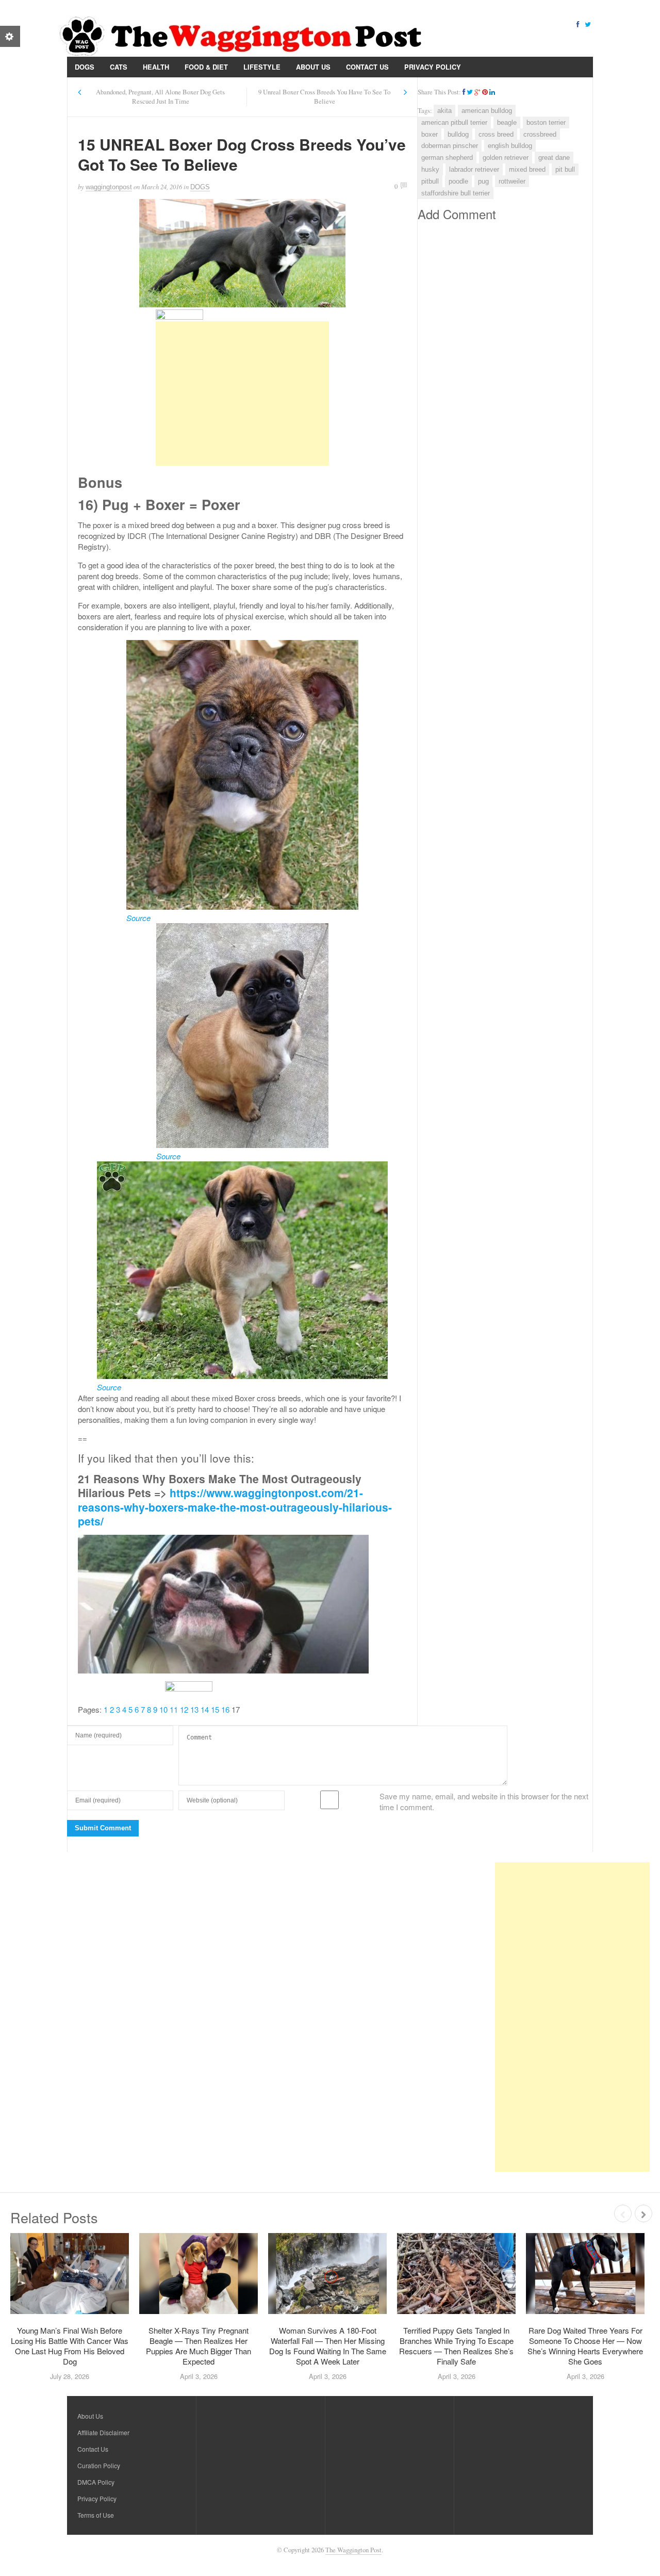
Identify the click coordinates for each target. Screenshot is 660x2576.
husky (430, 169)
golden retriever (506, 158)
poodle (458, 181)
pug (483, 181)
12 (184, 1709)
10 (163, 1709)
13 (194, 1709)
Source (138, 918)
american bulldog (487, 111)
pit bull (565, 169)
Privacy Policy (433, 67)
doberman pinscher (450, 146)
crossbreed (540, 134)
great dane (554, 158)
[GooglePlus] (477, 92)
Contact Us (367, 67)
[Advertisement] (242, 393)
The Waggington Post (353, 2550)
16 (225, 1709)
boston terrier (546, 122)
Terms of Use (96, 2515)
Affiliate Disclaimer (103, 2432)
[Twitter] (588, 23)
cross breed (496, 134)
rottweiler (512, 181)
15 (215, 1709)
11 (174, 1709)
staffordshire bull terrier (456, 193)
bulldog (458, 134)
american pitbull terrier (454, 122)
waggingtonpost (109, 187)
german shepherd (447, 158)
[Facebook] (577, 23)
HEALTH (156, 67)
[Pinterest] (485, 92)
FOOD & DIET (206, 67)
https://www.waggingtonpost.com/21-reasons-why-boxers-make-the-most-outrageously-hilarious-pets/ (235, 1507)
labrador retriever (474, 169)
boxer (430, 134)
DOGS (85, 67)
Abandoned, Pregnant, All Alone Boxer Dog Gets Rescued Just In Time (160, 97)
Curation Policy (99, 2465)
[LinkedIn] (492, 92)
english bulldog (510, 146)
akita (444, 111)
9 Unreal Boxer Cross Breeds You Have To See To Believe (324, 97)
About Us (313, 67)
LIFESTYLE (262, 67)
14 (205, 1709)
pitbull (430, 181)
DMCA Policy (96, 2482)
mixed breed (527, 169)
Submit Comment (103, 1828)
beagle (507, 122)
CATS (119, 67)
